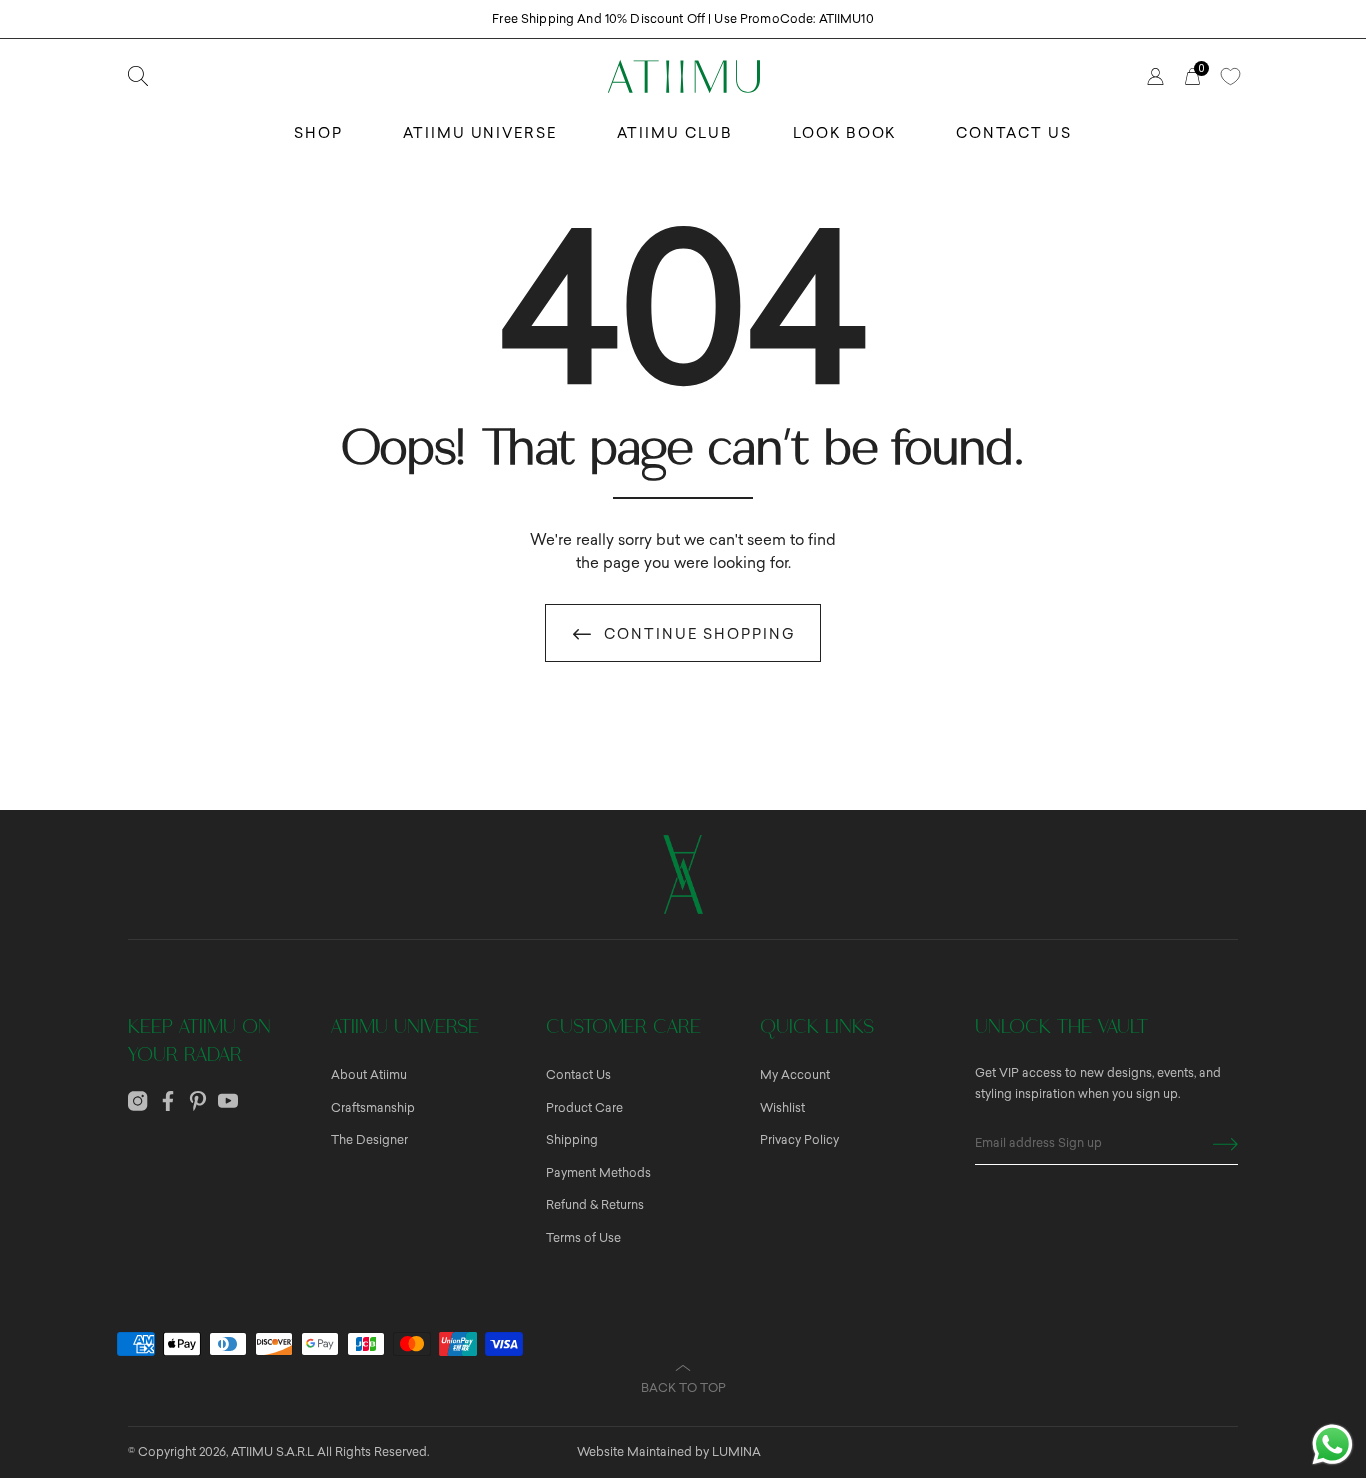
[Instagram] (138, 1101)
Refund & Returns (595, 1205)
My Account (795, 1075)
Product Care (584, 1108)
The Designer (369, 1140)
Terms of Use (583, 1238)
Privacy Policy (799, 1140)
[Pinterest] (198, 1101)
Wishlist (782, 1108)
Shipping (572, 1140)
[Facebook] (168, 1101)
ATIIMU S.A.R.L (272, 1452)
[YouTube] (228, 1101)
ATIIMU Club (675, 133)
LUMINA (736, 1452)
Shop (318, 133)
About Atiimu (369, 1075)
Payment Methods (598, 1173)
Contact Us (1014, 133)
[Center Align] (1225, 1144)
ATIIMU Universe (480, 133)
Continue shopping (700, 634)
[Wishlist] (1229, 76)
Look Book (845, 133)
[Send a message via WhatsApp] (1332, 1444)
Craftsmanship (373, 1108)
